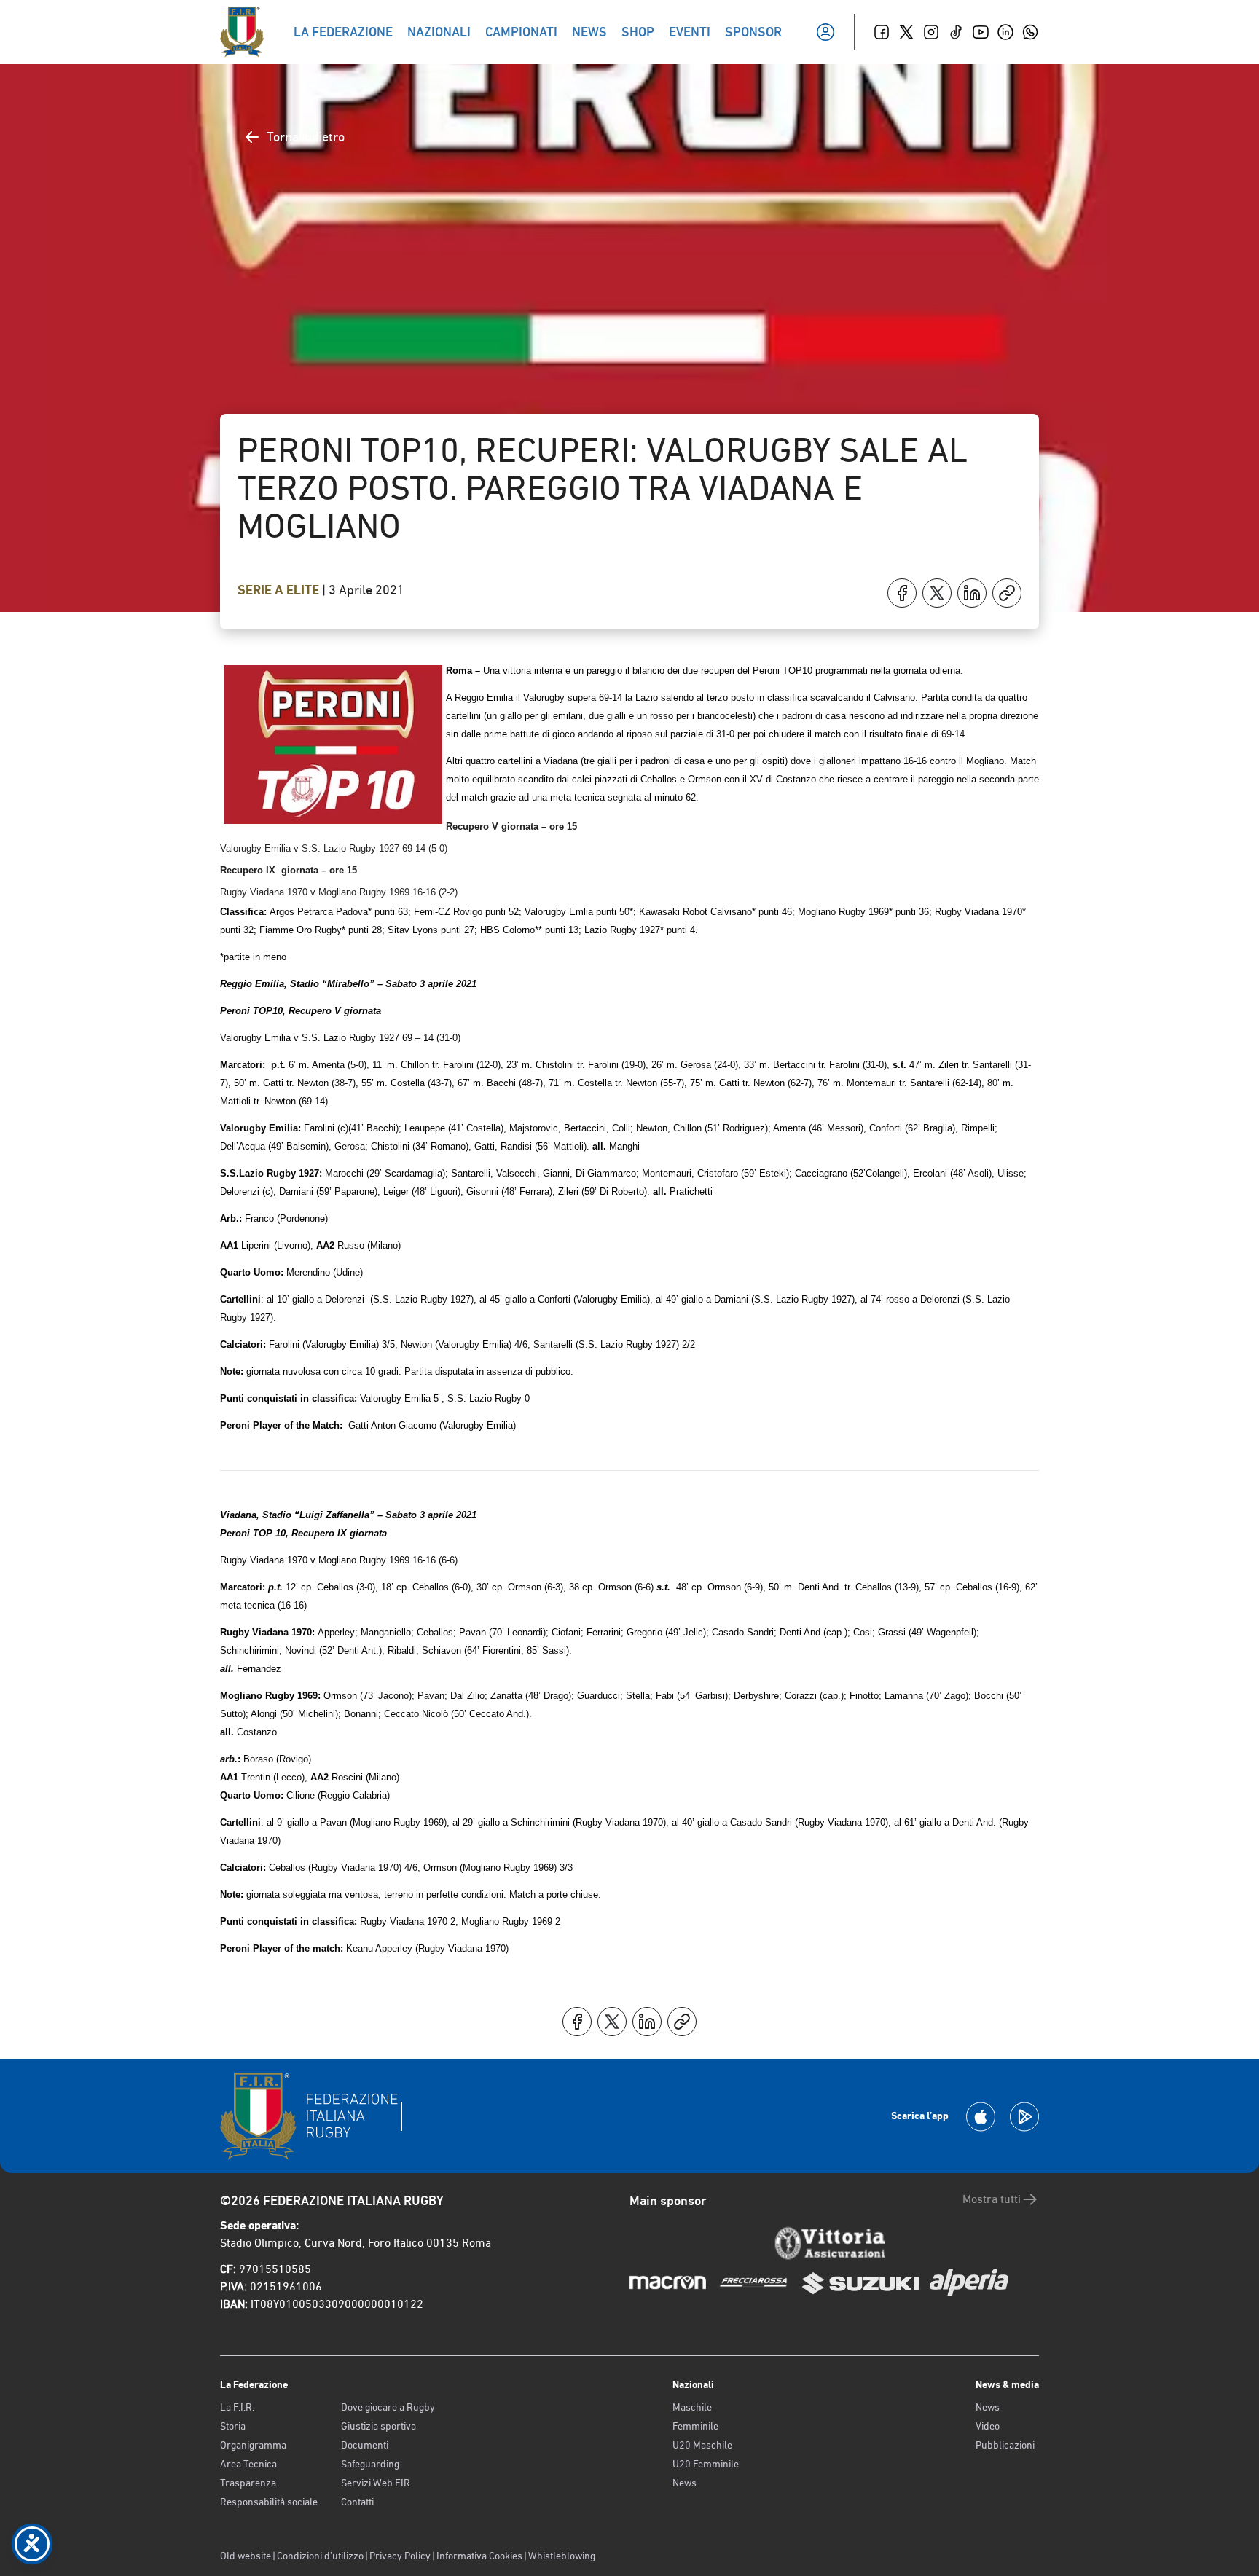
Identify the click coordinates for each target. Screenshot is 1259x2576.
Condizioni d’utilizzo (320, 2556)
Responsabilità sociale (269, 2502)
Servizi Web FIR (376, 2483)
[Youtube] (981, 32)
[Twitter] (906, 32)
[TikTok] (956, 32)
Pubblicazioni (1005, 2445)
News (685, 2483)
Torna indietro (306, 137)
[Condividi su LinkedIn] (972, 593)
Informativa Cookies (479, 2556)
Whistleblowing (562, 2556)
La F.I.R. (237, 2407)
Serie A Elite (280, 590)
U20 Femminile (706, 2464)
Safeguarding (370, 2464)
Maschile (692, 2407)
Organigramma (253, 2445)
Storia (233, 2426)
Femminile (695, 2426)
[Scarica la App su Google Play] (1024, 2117)
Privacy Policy (400, 2556)
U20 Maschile (702, 2445)
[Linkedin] (1005, 32)
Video (988, 2426)
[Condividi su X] (937, 593)
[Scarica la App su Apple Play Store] (981, 2117)
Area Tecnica (248, 2464)
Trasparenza (248, 2483)
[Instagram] (931, 32)
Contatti (357, 2502)
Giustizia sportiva (379, 2426)
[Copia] (1007, 593)
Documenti (365, 2445)
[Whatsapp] (1030, 32)
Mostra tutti (992, 2199)
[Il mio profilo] (825, 32)
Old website (246, 2556)
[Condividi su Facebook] (902, 593)
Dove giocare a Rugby (388, 2407)
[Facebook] (882, 32)
